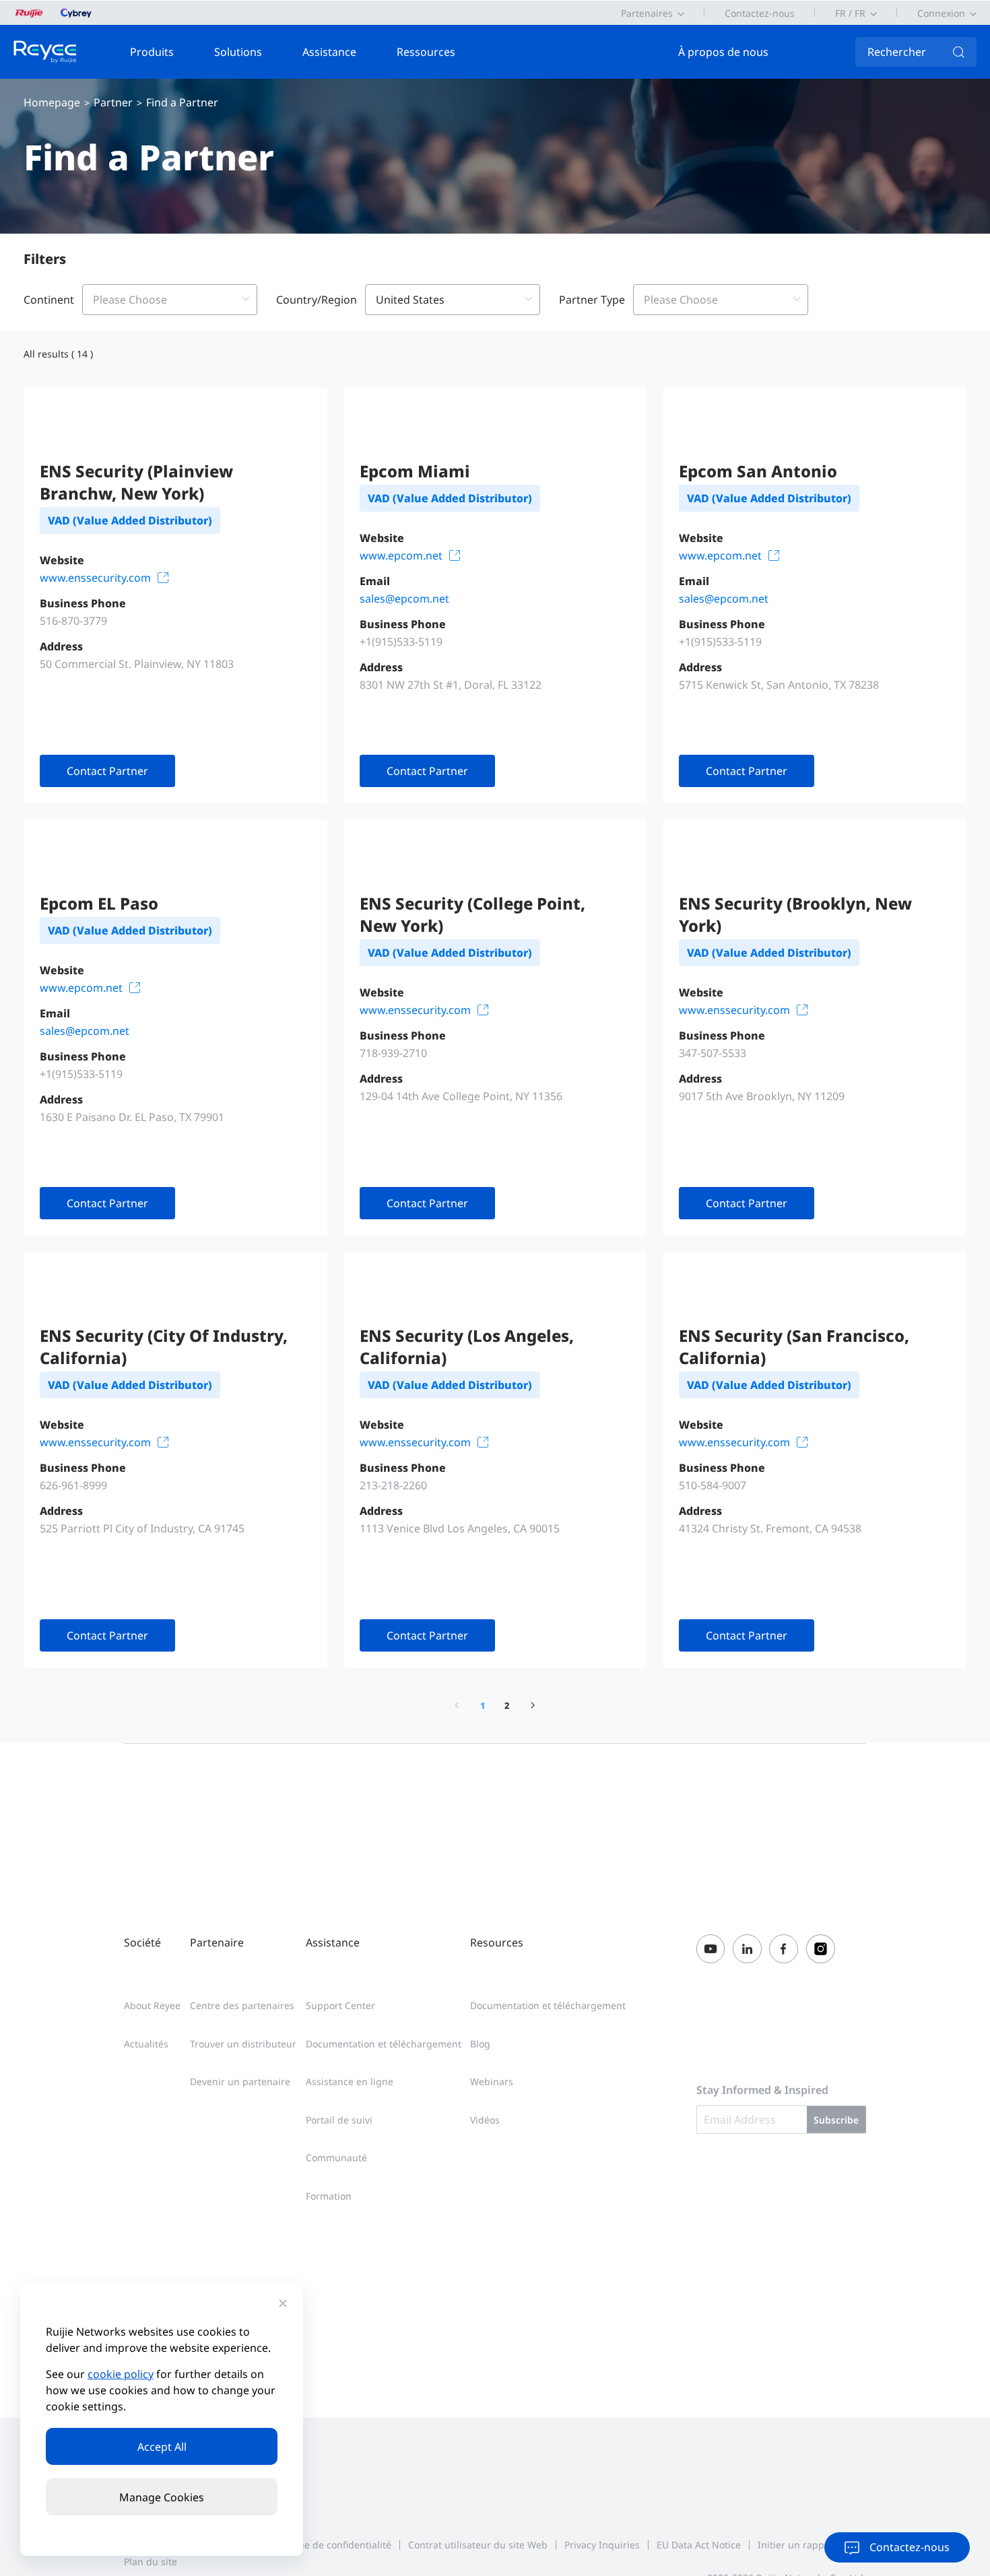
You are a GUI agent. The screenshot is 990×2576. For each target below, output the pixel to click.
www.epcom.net (401, 555)
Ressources (426, 52)
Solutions (238, 52)
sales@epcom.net (404, 599)
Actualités (146, 2044)
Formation (329, 2196)
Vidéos (485, 2120)
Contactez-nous (760, 13)
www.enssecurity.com (95, 578)
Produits (152, 52)
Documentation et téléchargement (384, 2044)
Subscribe (836, 2120)
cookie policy (121, 2374)
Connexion (941, 13)
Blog (480, 2044)
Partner (113, 102)
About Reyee (152, 2005)
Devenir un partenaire (240, 2081)
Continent (49, 300)
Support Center (340, 2005)
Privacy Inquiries (602, 2545)
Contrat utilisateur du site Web (478, 2545)
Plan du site (151, 2562)
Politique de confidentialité (331, 2545)
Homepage (52, 102)
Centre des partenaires (242, 2005)
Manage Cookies (162, 2497)
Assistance (329, 52)
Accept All (162, 2447)
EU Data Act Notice (699, 2545)
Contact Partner (107, 771)
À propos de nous (723, 52)
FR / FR (850, 13)
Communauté (336, 2158)
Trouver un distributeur (243, 2044)
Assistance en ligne (350, 2081)
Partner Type (592, 300)
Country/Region (317, 300)
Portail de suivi (339, 2120)
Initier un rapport (797, 2545)
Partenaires (647, 13)
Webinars (492, 2081)
